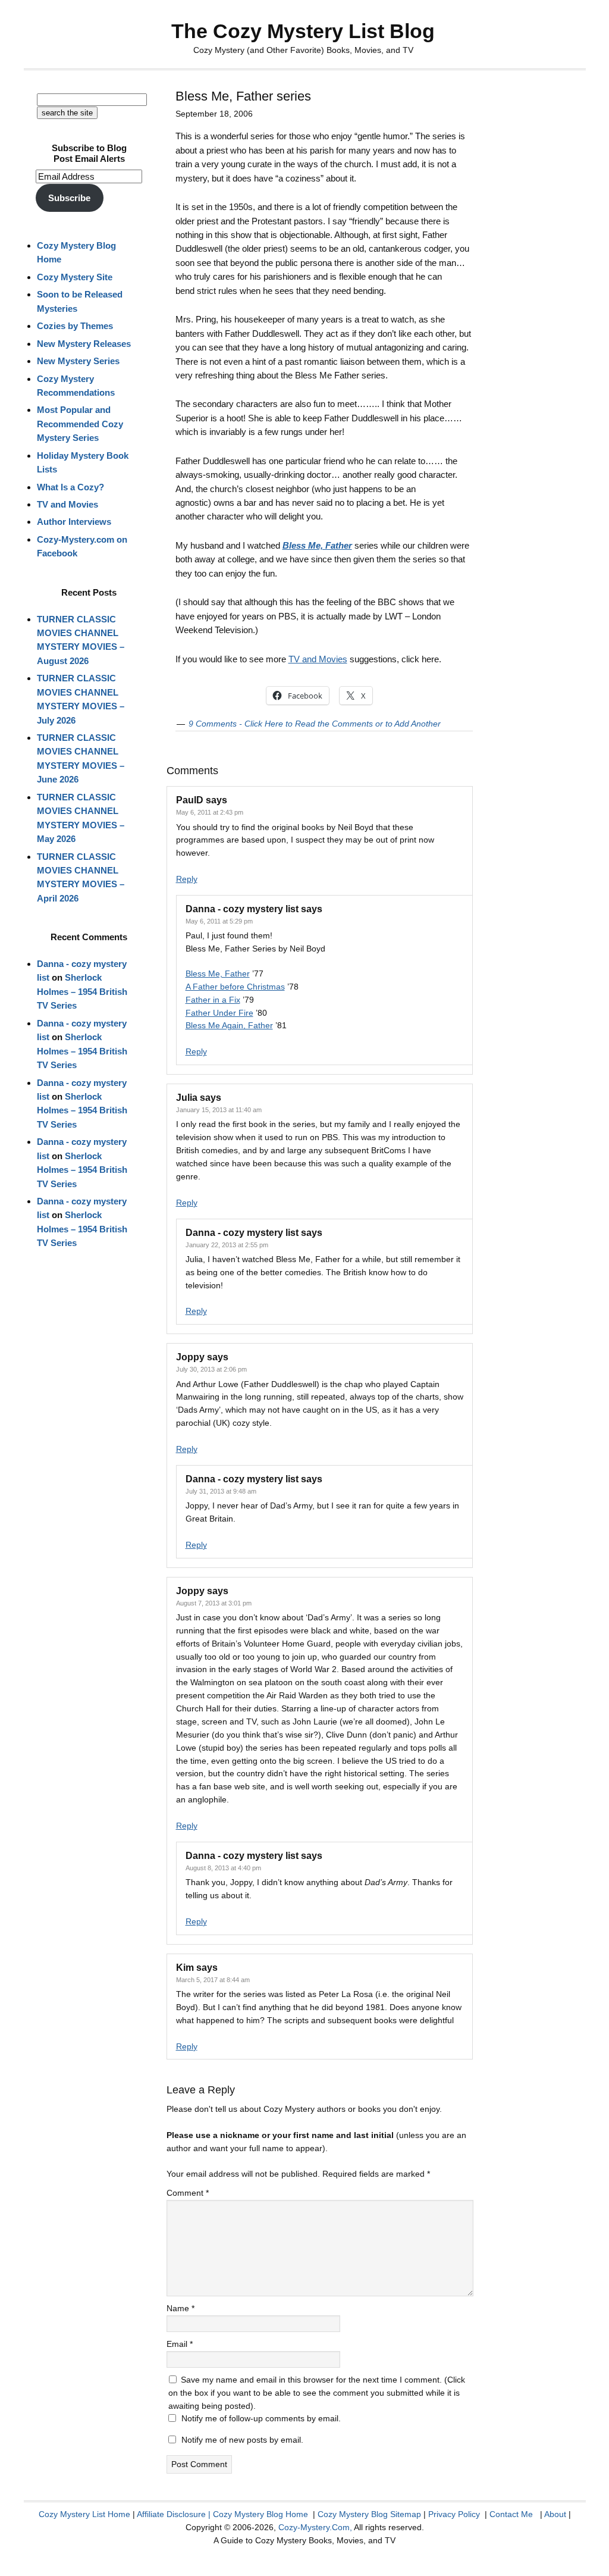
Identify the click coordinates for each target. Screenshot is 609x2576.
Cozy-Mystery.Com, (315, 2527)
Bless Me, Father (218, 974)
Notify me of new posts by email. (242, 2440)
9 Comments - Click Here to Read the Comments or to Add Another (315, 724)
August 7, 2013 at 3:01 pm (214, 1603)
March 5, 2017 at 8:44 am (213, 1980)
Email (180, 2344)
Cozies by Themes (75, 326)
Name (180, 2308)
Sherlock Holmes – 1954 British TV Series (82, 991)
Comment (188, 2193)
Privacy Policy (454, 2514)
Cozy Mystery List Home (84, 2514)
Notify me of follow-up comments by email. (261, 2418)
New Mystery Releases (84, 344)
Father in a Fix (213, 1000)
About (555, 2514)
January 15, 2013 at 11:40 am (219, 1110)
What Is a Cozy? (70, 487)
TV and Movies (318, 659)
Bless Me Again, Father (229, 1025)
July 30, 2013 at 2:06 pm (211, 1369)
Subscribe (69, 198)
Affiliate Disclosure (171, 2514)
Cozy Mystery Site (75, 277)
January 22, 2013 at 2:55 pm (227, 1245)
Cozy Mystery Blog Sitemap (369, 2514)
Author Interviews (74, 522)
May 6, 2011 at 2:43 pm (210, 812)
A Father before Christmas (235, 987)
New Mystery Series (78, 361)
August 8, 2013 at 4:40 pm (223, 1868)
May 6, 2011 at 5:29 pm (219, 921)
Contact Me (511, 2514)
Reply (187, 879)
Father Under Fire (219, 1013)
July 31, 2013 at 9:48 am (221, 1491)
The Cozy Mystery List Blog (303, 31)
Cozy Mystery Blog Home (260, 2514)
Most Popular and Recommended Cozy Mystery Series (80, 424)
